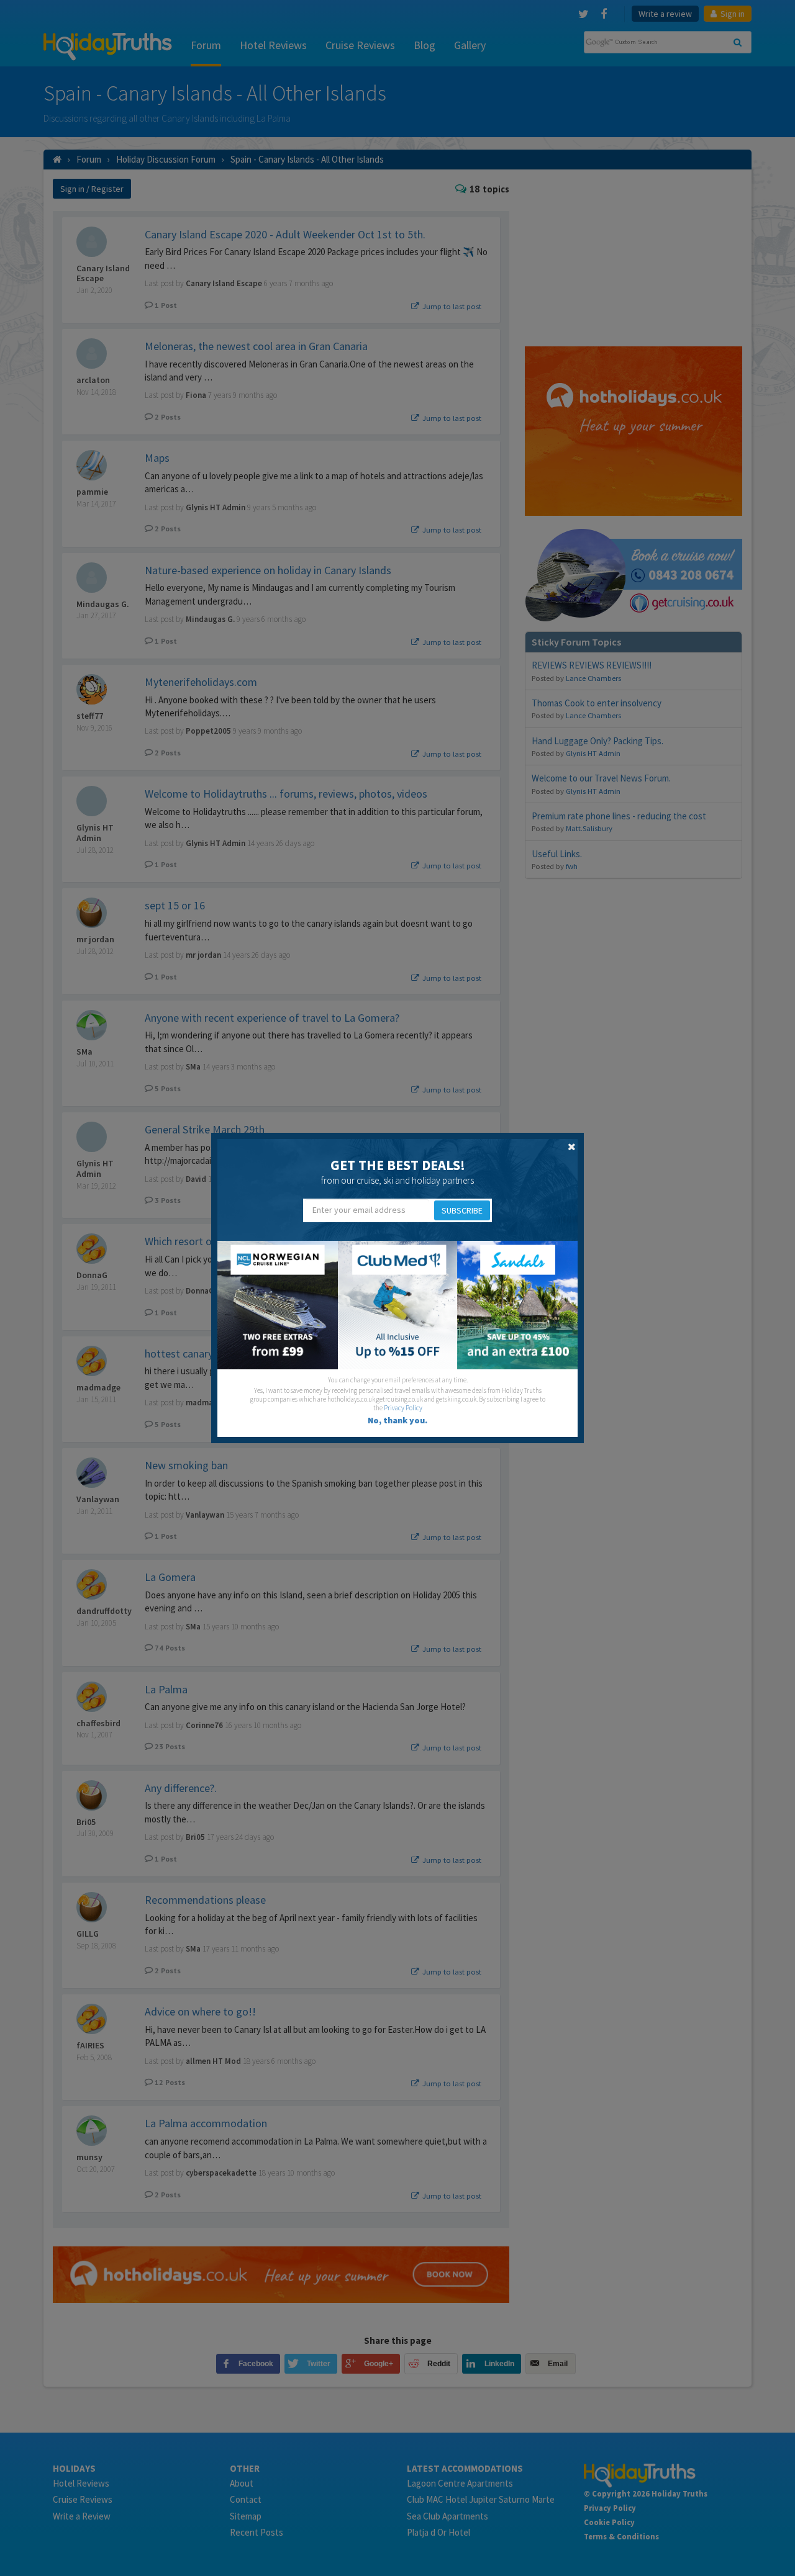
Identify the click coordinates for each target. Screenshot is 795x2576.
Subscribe (462, 1210)
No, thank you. (397, 1420)
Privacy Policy (403, 1408)
